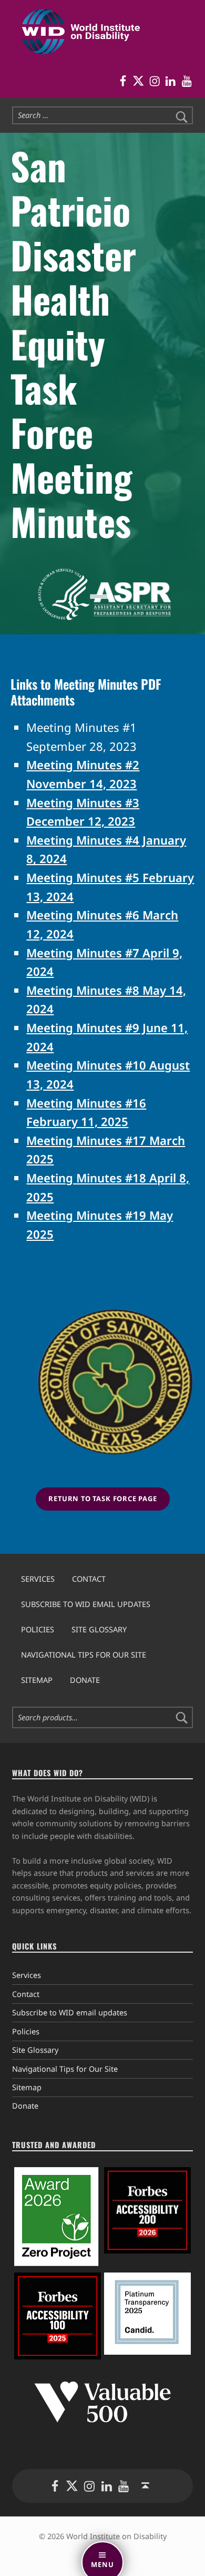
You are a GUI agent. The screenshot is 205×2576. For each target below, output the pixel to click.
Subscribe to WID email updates (86, 1604)
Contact (89, 1579)
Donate (85, 1680)
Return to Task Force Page (103, 1498)
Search (182, 1718)
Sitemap (37, 1680)
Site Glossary (99, 1629)
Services (38, 1579)
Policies (38, 1629)
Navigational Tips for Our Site (84, 1655)
